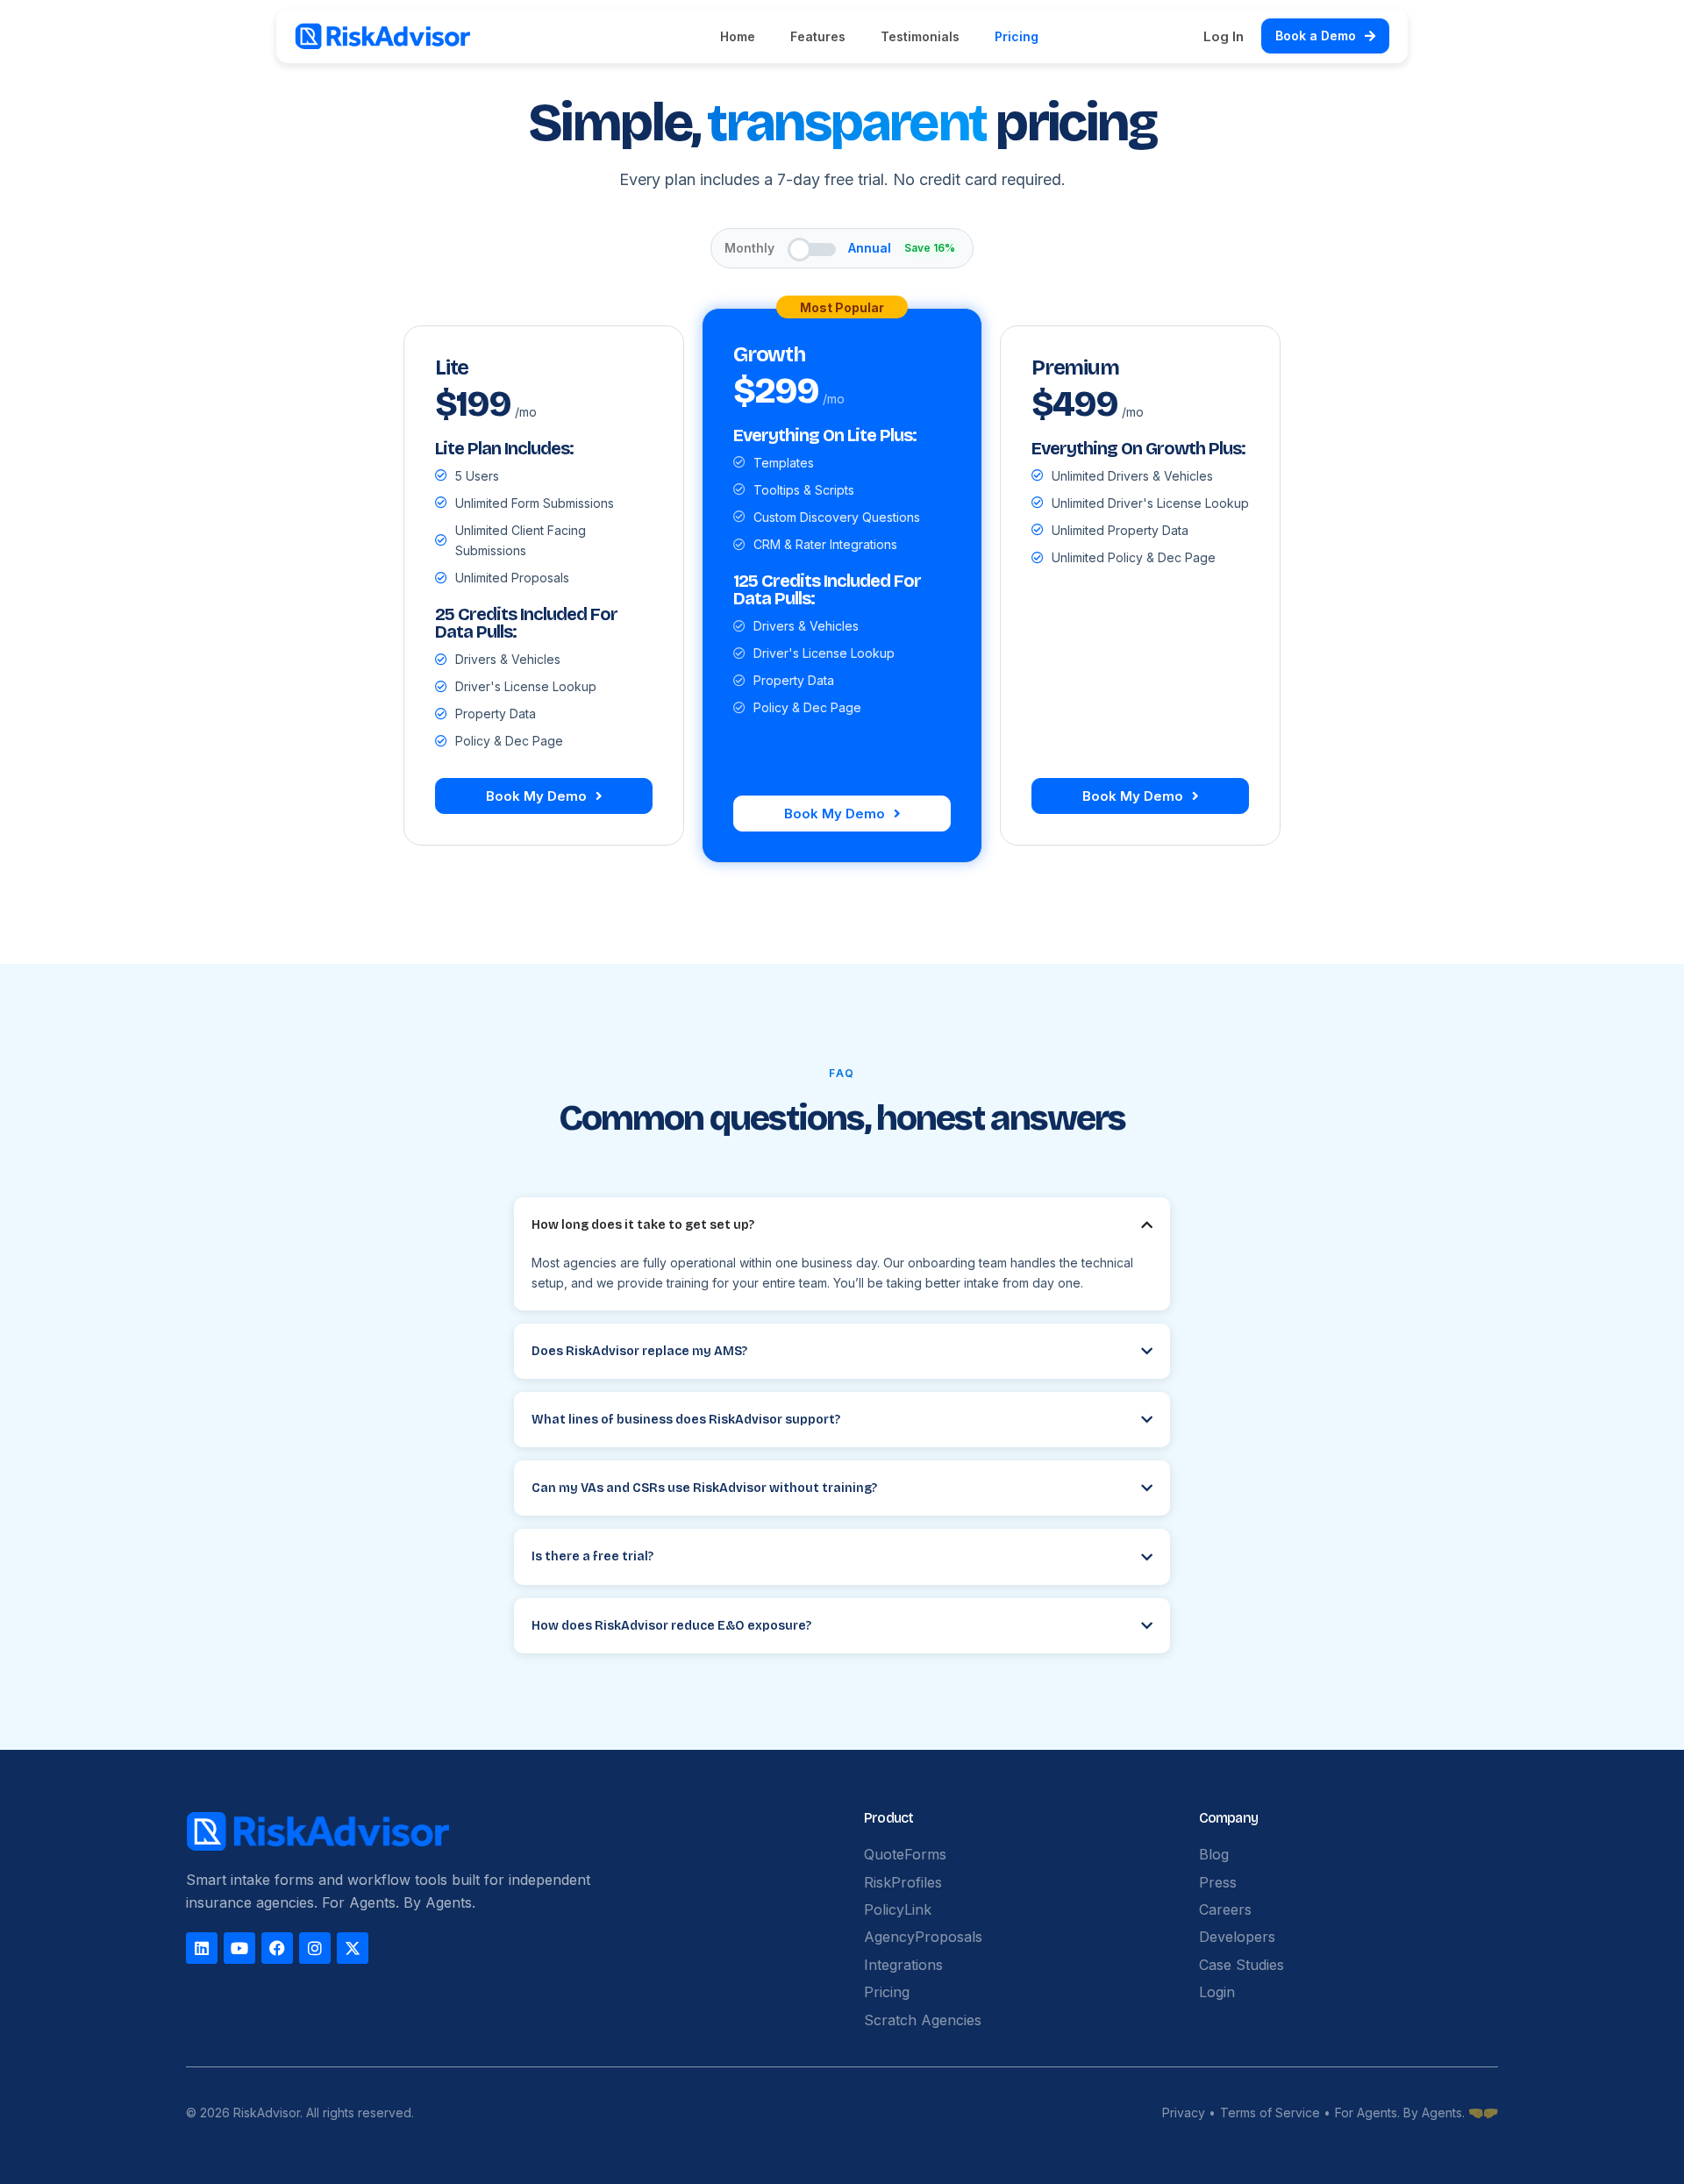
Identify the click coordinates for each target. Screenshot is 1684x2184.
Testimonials (920, 36)
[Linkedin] (202, 1948)
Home (738, 36)
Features (818, 36)
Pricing (1017, 36)
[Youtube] (239, 1948)
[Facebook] (277, 1948)
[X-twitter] (353, 1948)
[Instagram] (315, 1948)
